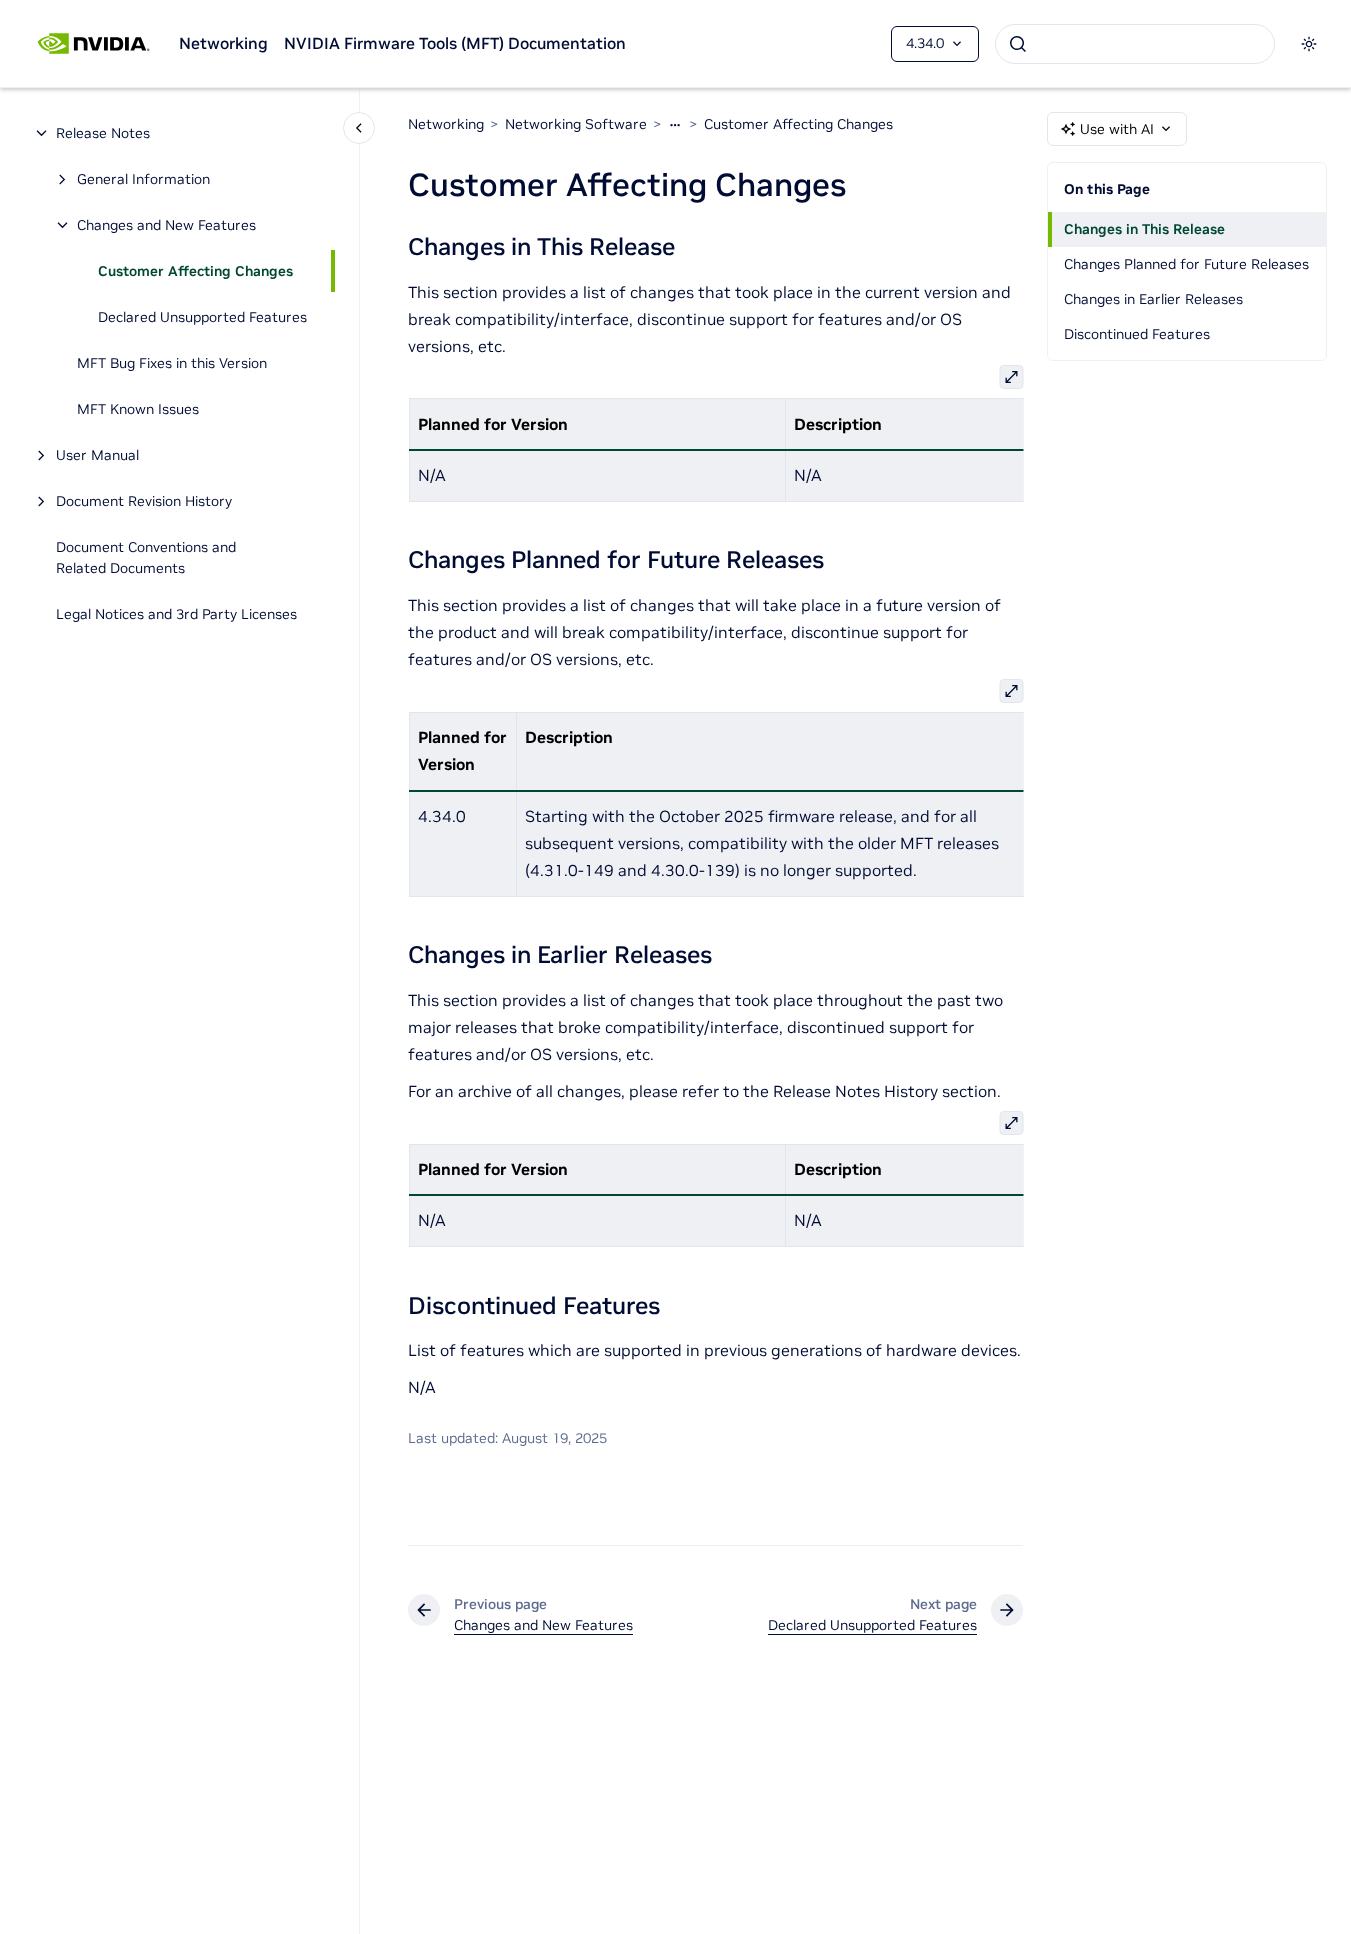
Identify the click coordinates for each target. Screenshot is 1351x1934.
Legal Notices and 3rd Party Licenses (176, 614)
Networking (223, 43)
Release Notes (103, 133)
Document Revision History (144, 501)
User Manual (97, 455)
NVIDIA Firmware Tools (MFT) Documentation (455, 43)
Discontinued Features (1137, 334)
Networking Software (576, 124)
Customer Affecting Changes (195, 271)
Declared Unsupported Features (202, 317)
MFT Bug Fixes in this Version (172, 363)
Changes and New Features (166, 225)
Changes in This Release (1144, 229)
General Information (143, 179)
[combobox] (1135, 44)
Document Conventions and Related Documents (146, 557)
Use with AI (1117, 129)
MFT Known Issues (138, 409)
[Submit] (1018, 44)
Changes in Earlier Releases (1153, 299)
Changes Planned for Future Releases (1186, 264)
